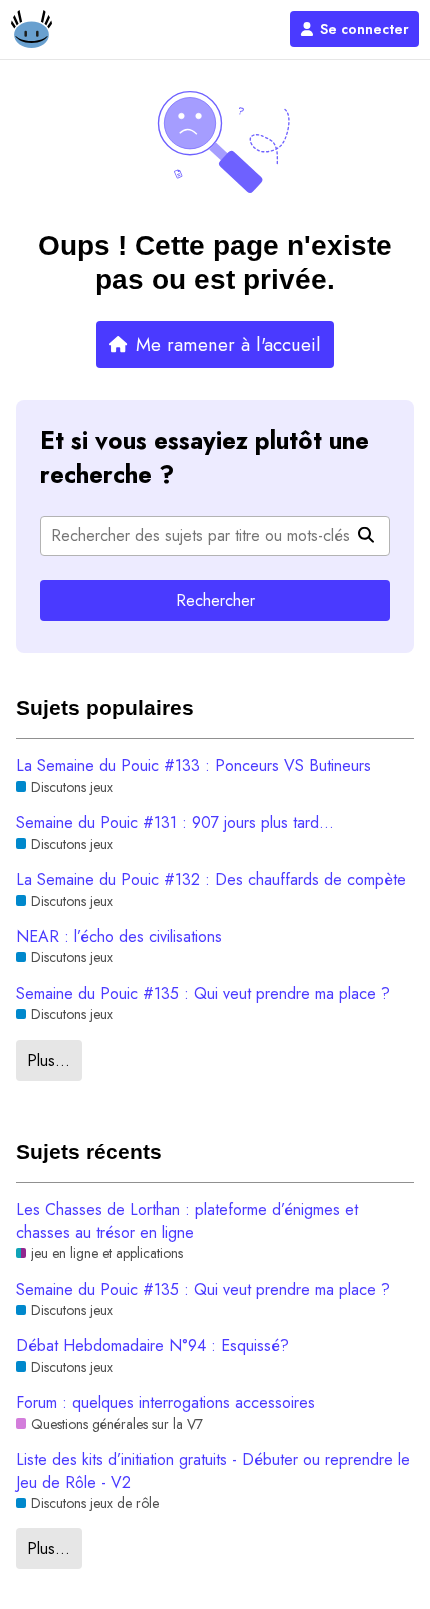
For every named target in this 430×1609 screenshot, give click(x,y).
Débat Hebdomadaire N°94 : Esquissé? (152, 1346)
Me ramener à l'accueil (228, 344)
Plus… (48, 1060)
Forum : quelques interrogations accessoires (165, 1403)
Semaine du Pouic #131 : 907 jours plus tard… (175, 823)
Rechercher (215, 600)
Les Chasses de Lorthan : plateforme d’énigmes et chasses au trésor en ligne (187, 1221)
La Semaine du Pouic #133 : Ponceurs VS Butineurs (193, 766)
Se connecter (364, 29)
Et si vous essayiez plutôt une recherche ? (204, 458)
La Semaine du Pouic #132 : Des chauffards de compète (211, 880)
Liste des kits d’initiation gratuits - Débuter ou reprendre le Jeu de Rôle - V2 (213, 1471)
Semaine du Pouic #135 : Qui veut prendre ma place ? (203, 994)
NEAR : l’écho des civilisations (119, 937)
